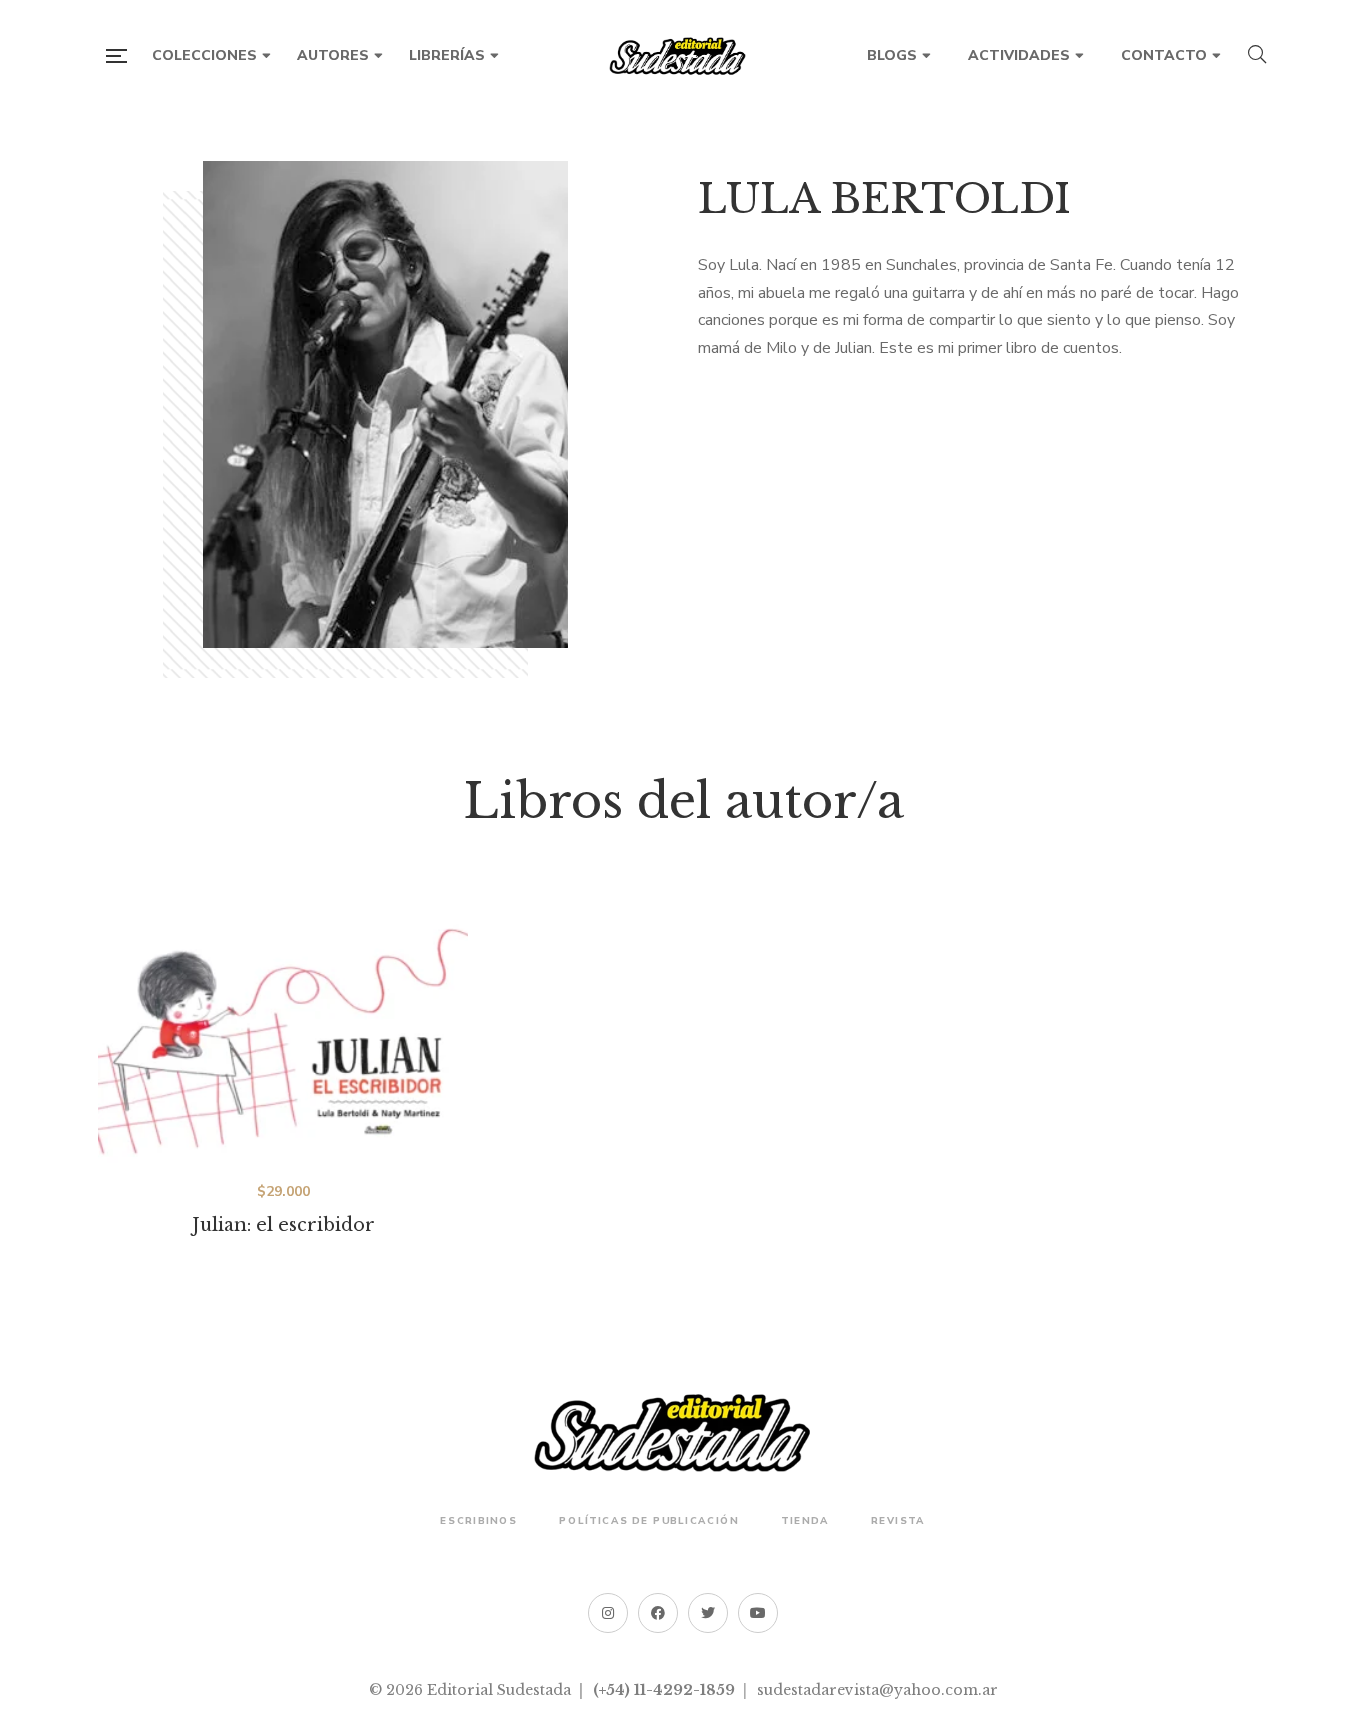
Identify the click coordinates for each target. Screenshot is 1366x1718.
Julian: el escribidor (283, 1225)
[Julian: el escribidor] (283, 1031)
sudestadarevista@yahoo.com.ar (877, 1690)
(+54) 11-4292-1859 (664, 1690)
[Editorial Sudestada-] (683, 56)
